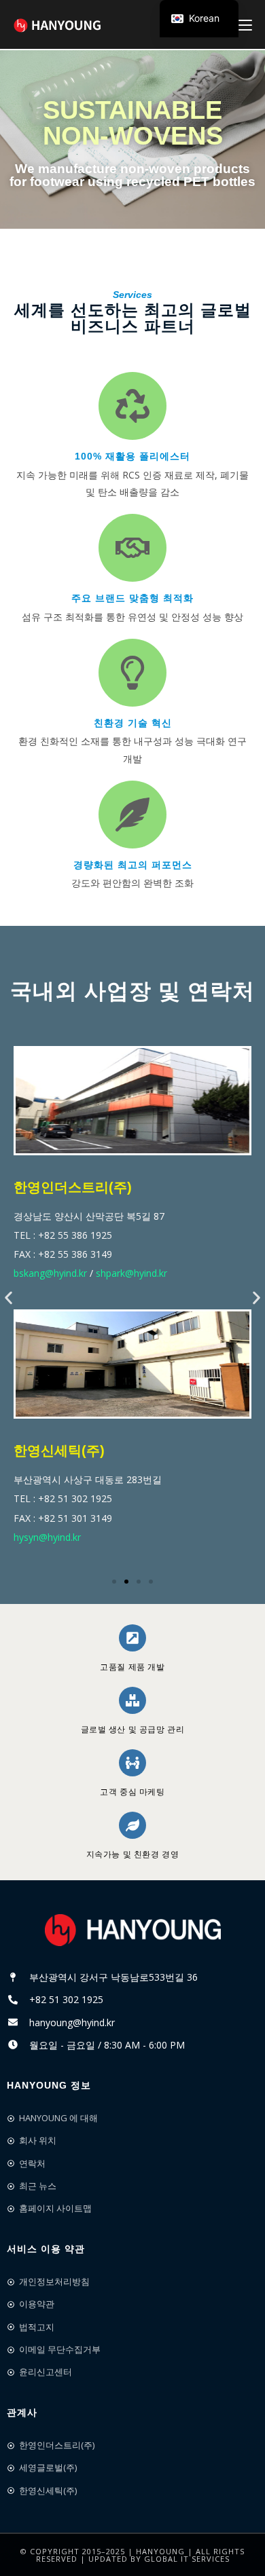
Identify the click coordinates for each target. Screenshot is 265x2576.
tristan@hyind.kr (137, 1542)
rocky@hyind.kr (55, 1287)
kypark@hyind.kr (58, 1542)
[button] (8, 1298)
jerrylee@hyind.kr (135, 1287)
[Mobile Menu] (245, 24)
